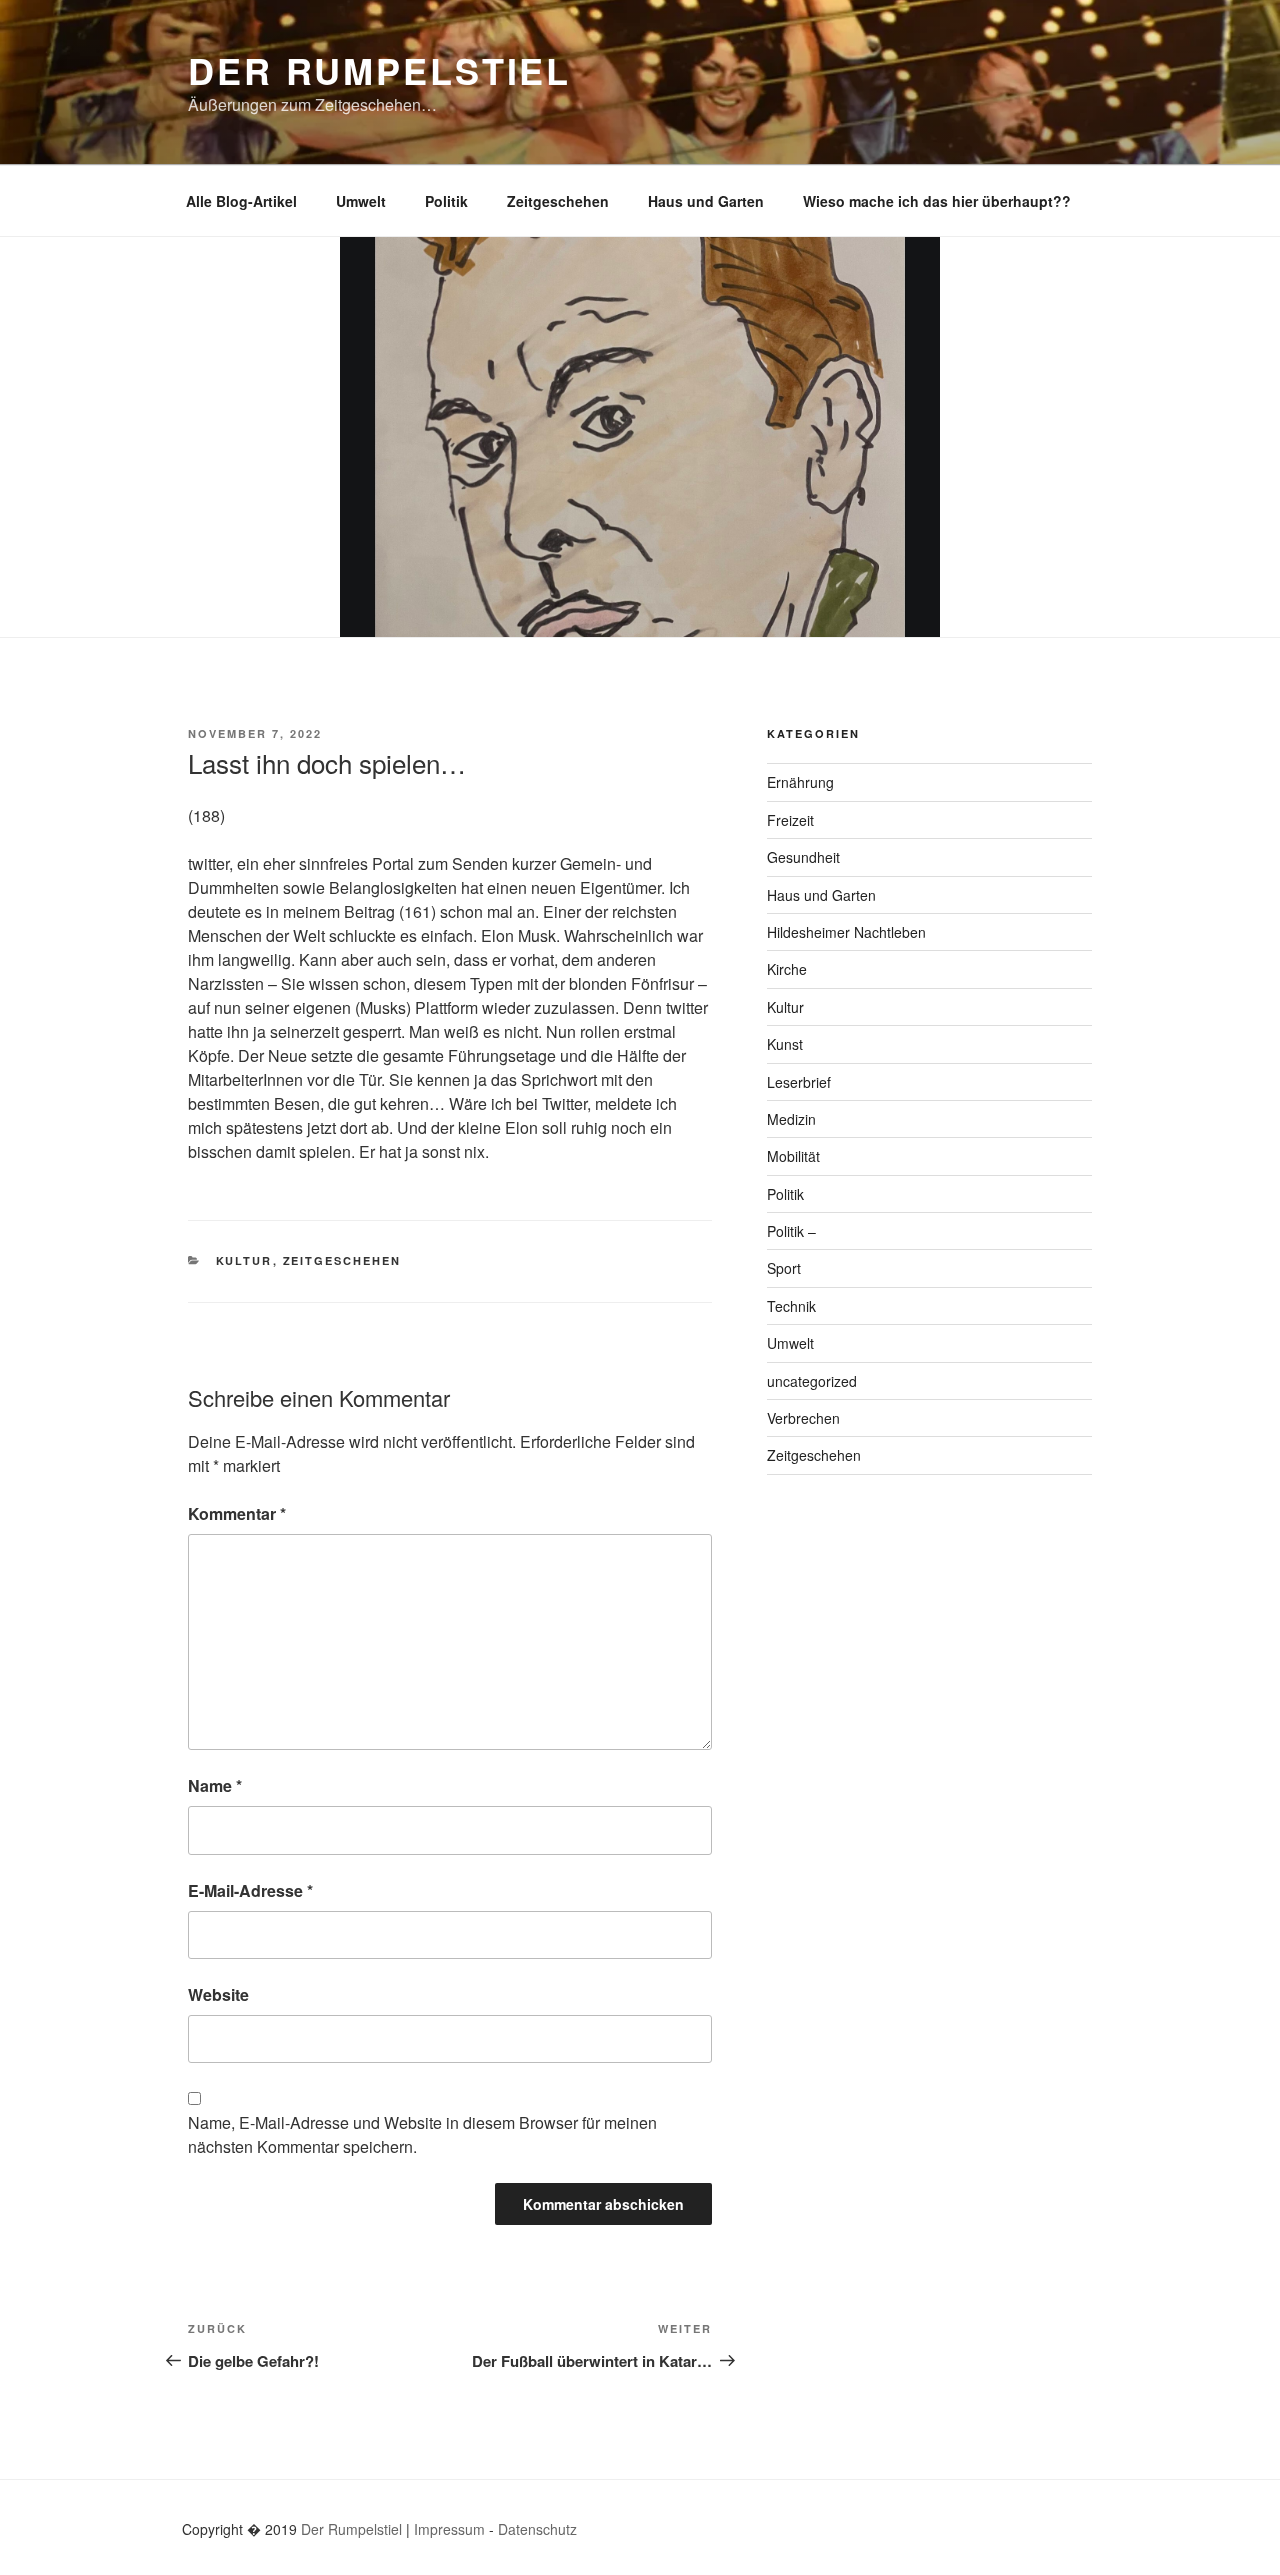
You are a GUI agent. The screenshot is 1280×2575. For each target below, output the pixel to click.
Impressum (449, 2529)
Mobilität (793, 1156)
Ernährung (800, 782)
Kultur (244, 1260)
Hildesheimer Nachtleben (846, 932)
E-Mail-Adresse (250, 1890)
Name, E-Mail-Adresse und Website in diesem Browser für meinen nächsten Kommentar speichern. (422, 2134)
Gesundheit (803, 857)
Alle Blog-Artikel (241, 201)
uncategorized (812, 1381)
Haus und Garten (706, 201)
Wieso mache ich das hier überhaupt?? (937, 201)
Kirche (787, 969)
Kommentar (237, 1513)
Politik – (791, 1231)
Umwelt (361, 201)
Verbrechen (803, 1418)
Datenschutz (537, 2529)
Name (215, 1785)
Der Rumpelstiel (379, 70)
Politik (446, 201)
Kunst (785, 1044)
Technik (791, 1306)
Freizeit (790, 820)
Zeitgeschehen (558, 201)
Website (218, 1994)
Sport (784, 1268)
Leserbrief (799, 1082)
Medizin (791, 1119)
